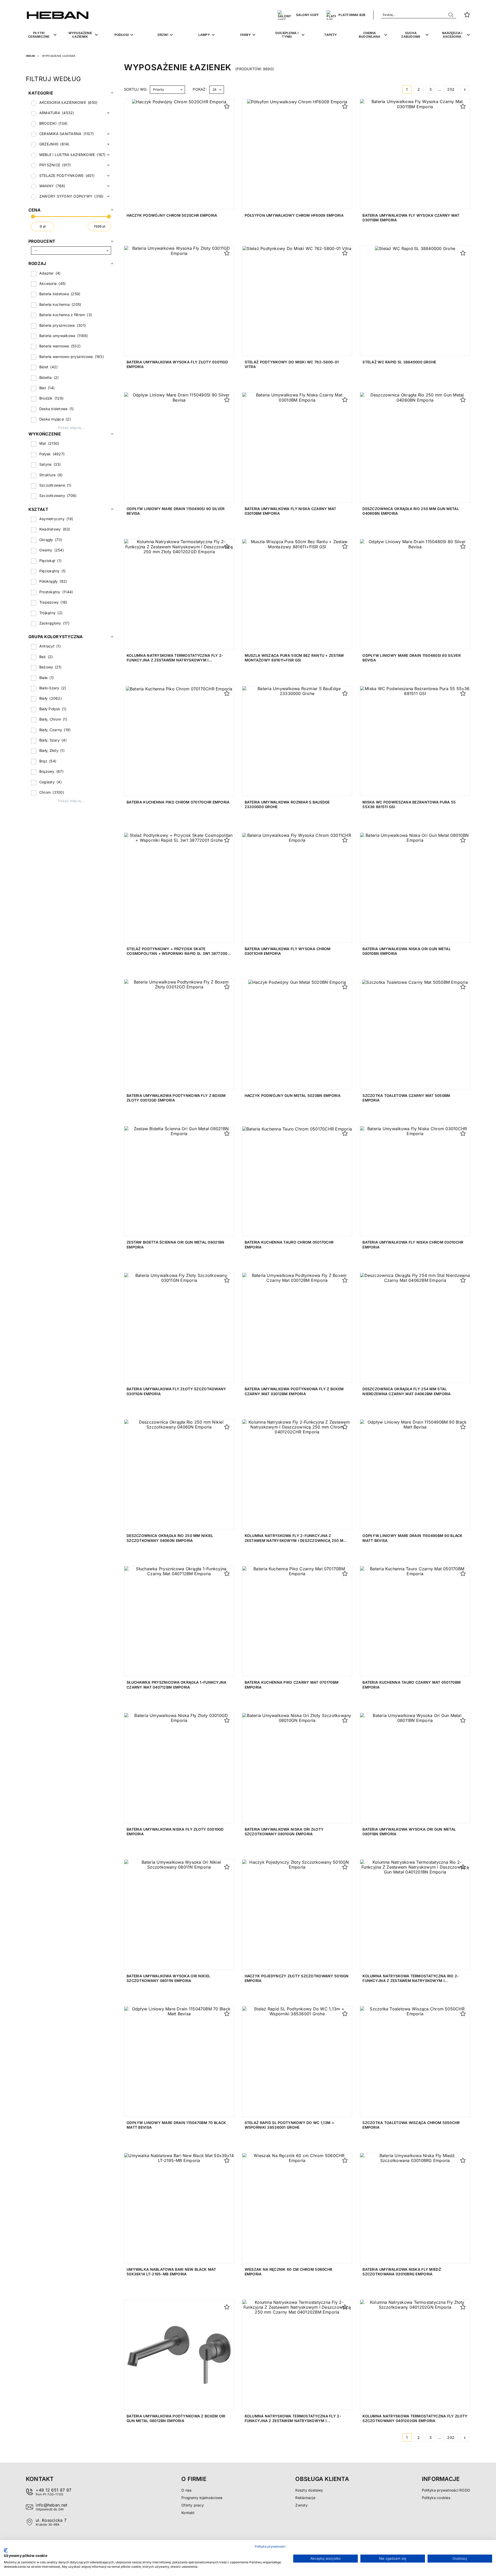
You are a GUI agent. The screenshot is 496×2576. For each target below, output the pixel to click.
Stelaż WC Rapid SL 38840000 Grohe (399, 362)
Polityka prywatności (270, 2546)
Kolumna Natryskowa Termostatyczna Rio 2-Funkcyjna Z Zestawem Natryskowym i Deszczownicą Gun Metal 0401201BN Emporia (411, 1981)
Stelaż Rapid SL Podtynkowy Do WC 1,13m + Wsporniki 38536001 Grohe (289, 2125)
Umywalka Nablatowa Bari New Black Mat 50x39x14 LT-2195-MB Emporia (171, 2272)
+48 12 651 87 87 (53, 2490)
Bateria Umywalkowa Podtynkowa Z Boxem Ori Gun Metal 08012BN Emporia (176, 2418)
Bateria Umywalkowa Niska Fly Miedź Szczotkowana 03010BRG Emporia (402, 2272)
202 (451, 89)
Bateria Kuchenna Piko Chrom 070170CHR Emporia (178, 802)
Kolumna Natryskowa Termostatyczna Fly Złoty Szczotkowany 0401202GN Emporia (415, 2418)
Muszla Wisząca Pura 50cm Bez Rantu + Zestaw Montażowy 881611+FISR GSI (294, 658)
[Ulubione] (467, 15)
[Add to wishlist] (227, 106)
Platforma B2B (352, 15)
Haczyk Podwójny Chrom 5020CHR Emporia (172, 215)
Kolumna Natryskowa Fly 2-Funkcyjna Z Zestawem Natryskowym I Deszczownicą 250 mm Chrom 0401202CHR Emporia (296, 1540)
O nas (186, 2490)
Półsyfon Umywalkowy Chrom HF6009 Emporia (294, 215)
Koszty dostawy (309, 2490)
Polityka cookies (436, 2498)
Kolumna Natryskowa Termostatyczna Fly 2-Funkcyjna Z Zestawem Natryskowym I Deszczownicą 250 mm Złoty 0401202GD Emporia (177, 660)
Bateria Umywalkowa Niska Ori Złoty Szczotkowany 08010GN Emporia (284, 1832)
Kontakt (188, 2513)
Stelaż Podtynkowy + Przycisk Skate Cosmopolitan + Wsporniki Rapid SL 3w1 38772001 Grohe (178, 953)
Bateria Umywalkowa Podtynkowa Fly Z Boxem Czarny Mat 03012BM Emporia (294, 1391)
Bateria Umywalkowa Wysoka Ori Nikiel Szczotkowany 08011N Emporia (168, 1978)
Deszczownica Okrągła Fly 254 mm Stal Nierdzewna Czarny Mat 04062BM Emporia (406, 1391)
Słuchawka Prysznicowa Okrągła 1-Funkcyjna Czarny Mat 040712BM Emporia (176, 1685)
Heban (30, 56)
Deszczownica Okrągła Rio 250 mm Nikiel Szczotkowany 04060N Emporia (170, 1538)
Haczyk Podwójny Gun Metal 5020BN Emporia (293, 1095)
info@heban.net (51, 2505)
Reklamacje (305, 2498)
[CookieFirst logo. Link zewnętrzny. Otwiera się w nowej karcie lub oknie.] (6, 2550)
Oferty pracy (193, 2505)
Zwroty (301, 2505)
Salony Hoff (308, 15)
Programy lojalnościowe (202, 2498)
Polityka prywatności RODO (446, 2490)
